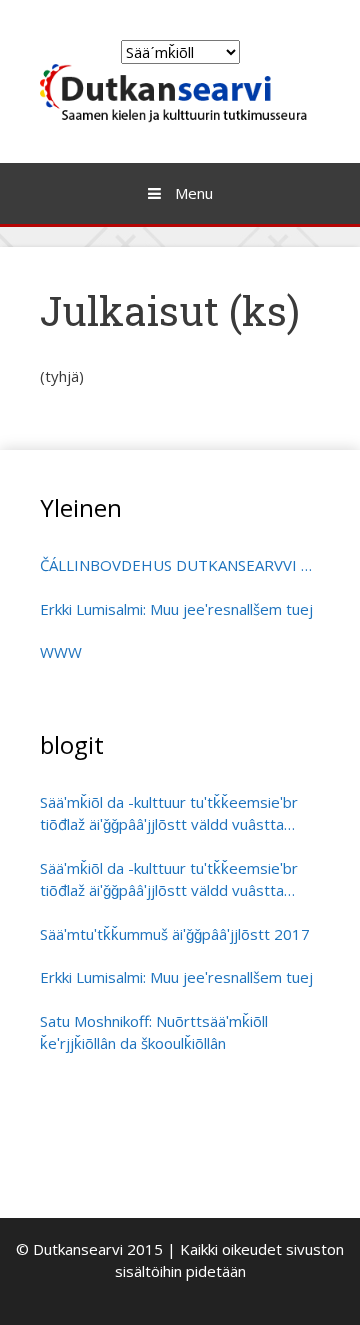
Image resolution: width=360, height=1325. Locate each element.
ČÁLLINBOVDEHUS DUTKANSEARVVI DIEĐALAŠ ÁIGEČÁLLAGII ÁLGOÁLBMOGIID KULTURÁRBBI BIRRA (180, 565)
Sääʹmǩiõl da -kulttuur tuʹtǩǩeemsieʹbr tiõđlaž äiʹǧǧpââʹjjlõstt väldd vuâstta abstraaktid (169, 814)
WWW (61, 652)
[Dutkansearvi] (180, 92)
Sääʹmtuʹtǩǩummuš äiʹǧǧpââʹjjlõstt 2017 (175, 934)
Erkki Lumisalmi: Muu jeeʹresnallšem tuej (176, 609)
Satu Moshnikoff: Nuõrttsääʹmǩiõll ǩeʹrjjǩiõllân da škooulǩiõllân (154, 1032)
